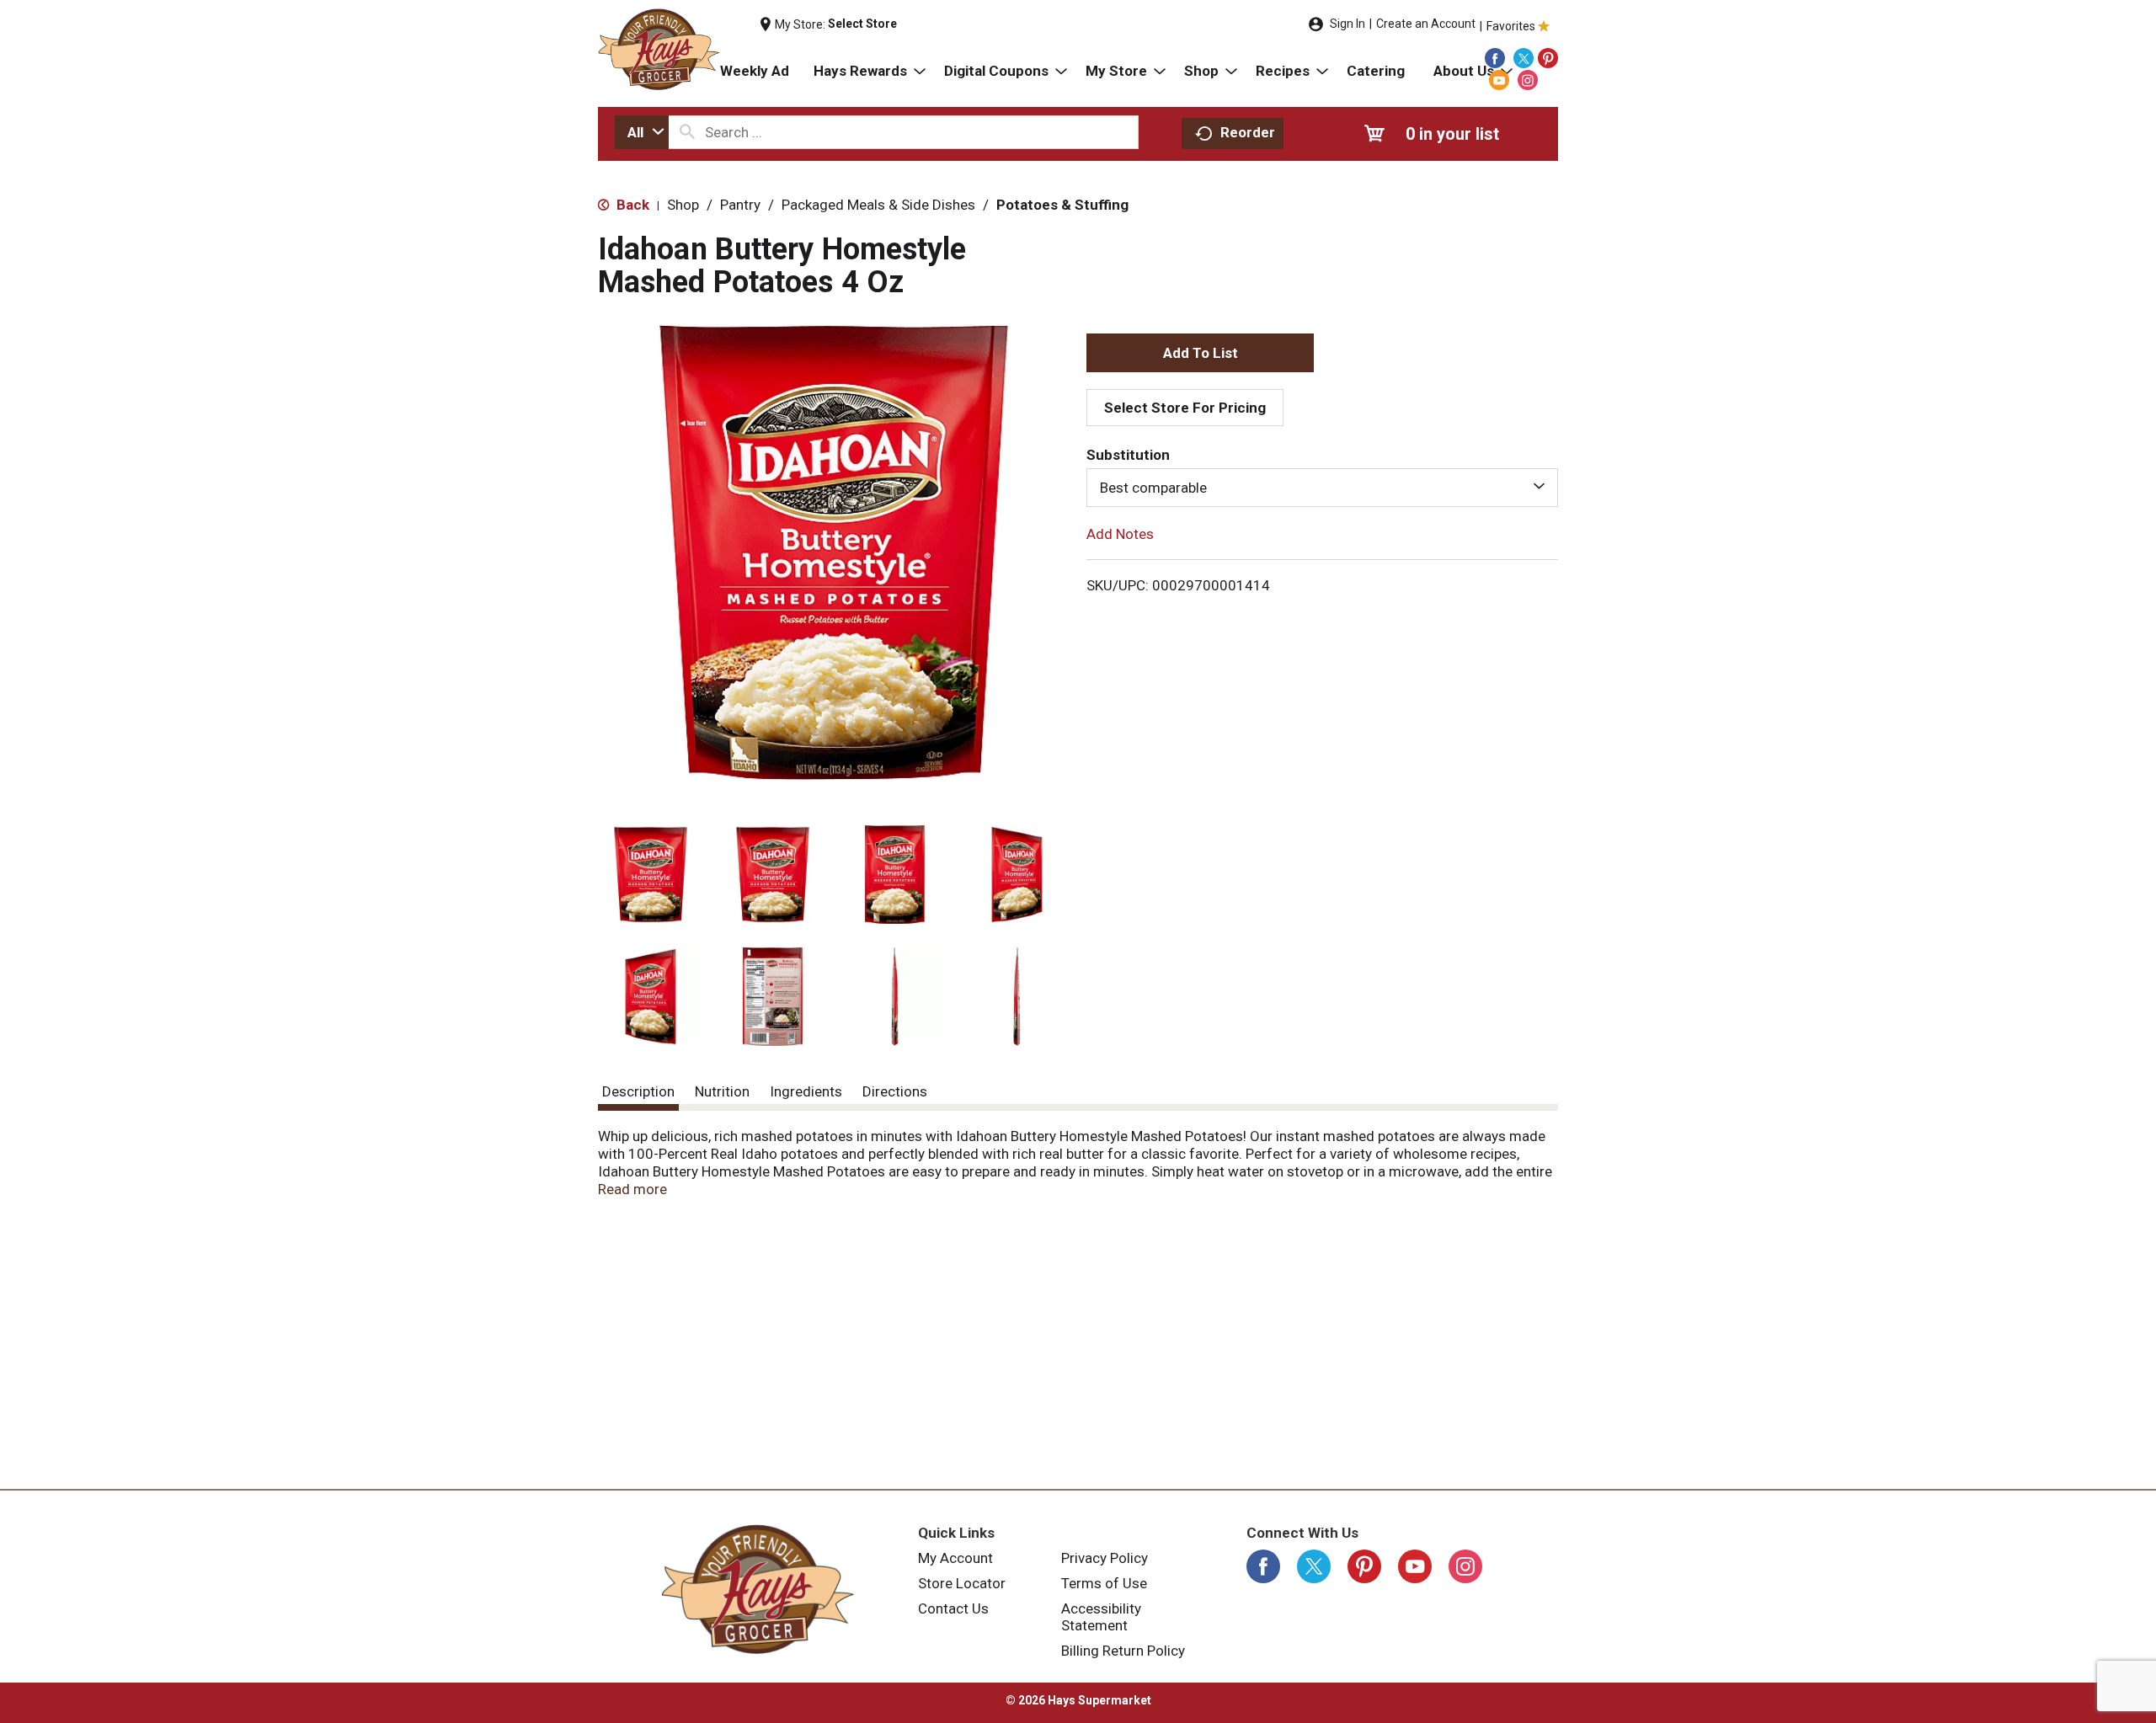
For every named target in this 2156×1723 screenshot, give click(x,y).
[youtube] (1499, 80)
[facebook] (1495, 58)
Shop (683, 205)
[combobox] (642, 132)
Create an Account (1426, 24)
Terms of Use (1104, 1583)
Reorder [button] (1248, 132)
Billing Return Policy (1123, 1651)
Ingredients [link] (806, 1091)
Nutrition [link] (722, 1091)
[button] (651, 875)
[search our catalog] (687, 132)
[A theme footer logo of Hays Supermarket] (758, 1589)
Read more (632, 1189)
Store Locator (962, 1583)
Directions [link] (895, 1091)
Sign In (1347, 24)
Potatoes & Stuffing (1062, 205)
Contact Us (953, 1608)
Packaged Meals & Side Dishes (878, 205)
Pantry (740, 205)
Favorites (1511, 26)
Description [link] (638, 1091)
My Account (955, 1558)
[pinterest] (1548, 58)
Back (631, 205)
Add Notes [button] (1120, 534)
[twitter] (1524, 58)
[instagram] (1528, 80)
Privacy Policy (1105, 1558)
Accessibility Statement (1101, 1617)
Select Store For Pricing (1185, 408)
